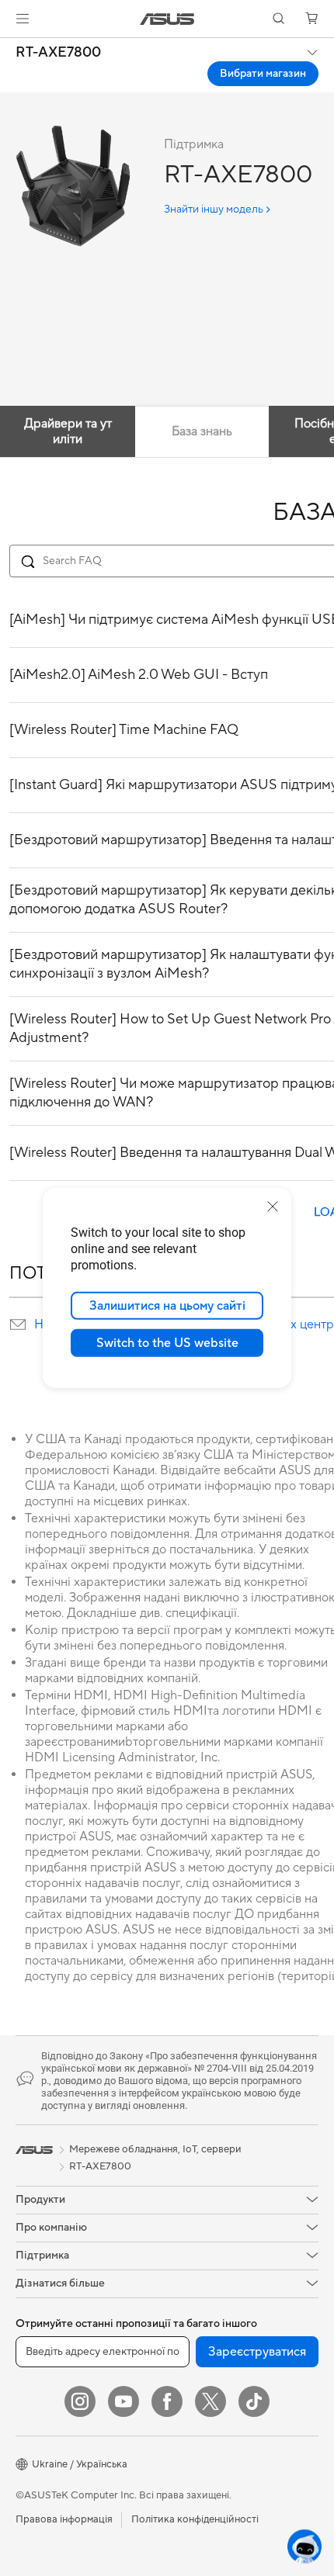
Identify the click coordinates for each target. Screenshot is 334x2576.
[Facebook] (167, 2401)
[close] (273, 1207)
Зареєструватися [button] (257, 2352)
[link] (167, 19)
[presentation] (18, 1324)
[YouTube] (124, 2401)
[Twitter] (210, 2401)
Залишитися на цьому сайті (167, 1306)
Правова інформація (64, 2519)
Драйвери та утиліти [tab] (68, 431)
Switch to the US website (167, 1343)
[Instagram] (80, 2401)
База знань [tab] (202, 431)
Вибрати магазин (263, 74)
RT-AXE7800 (58, 53)
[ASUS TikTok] (254, 2401)
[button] (23, 19)
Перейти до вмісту (9, 48)
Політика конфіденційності (195, 2519)
